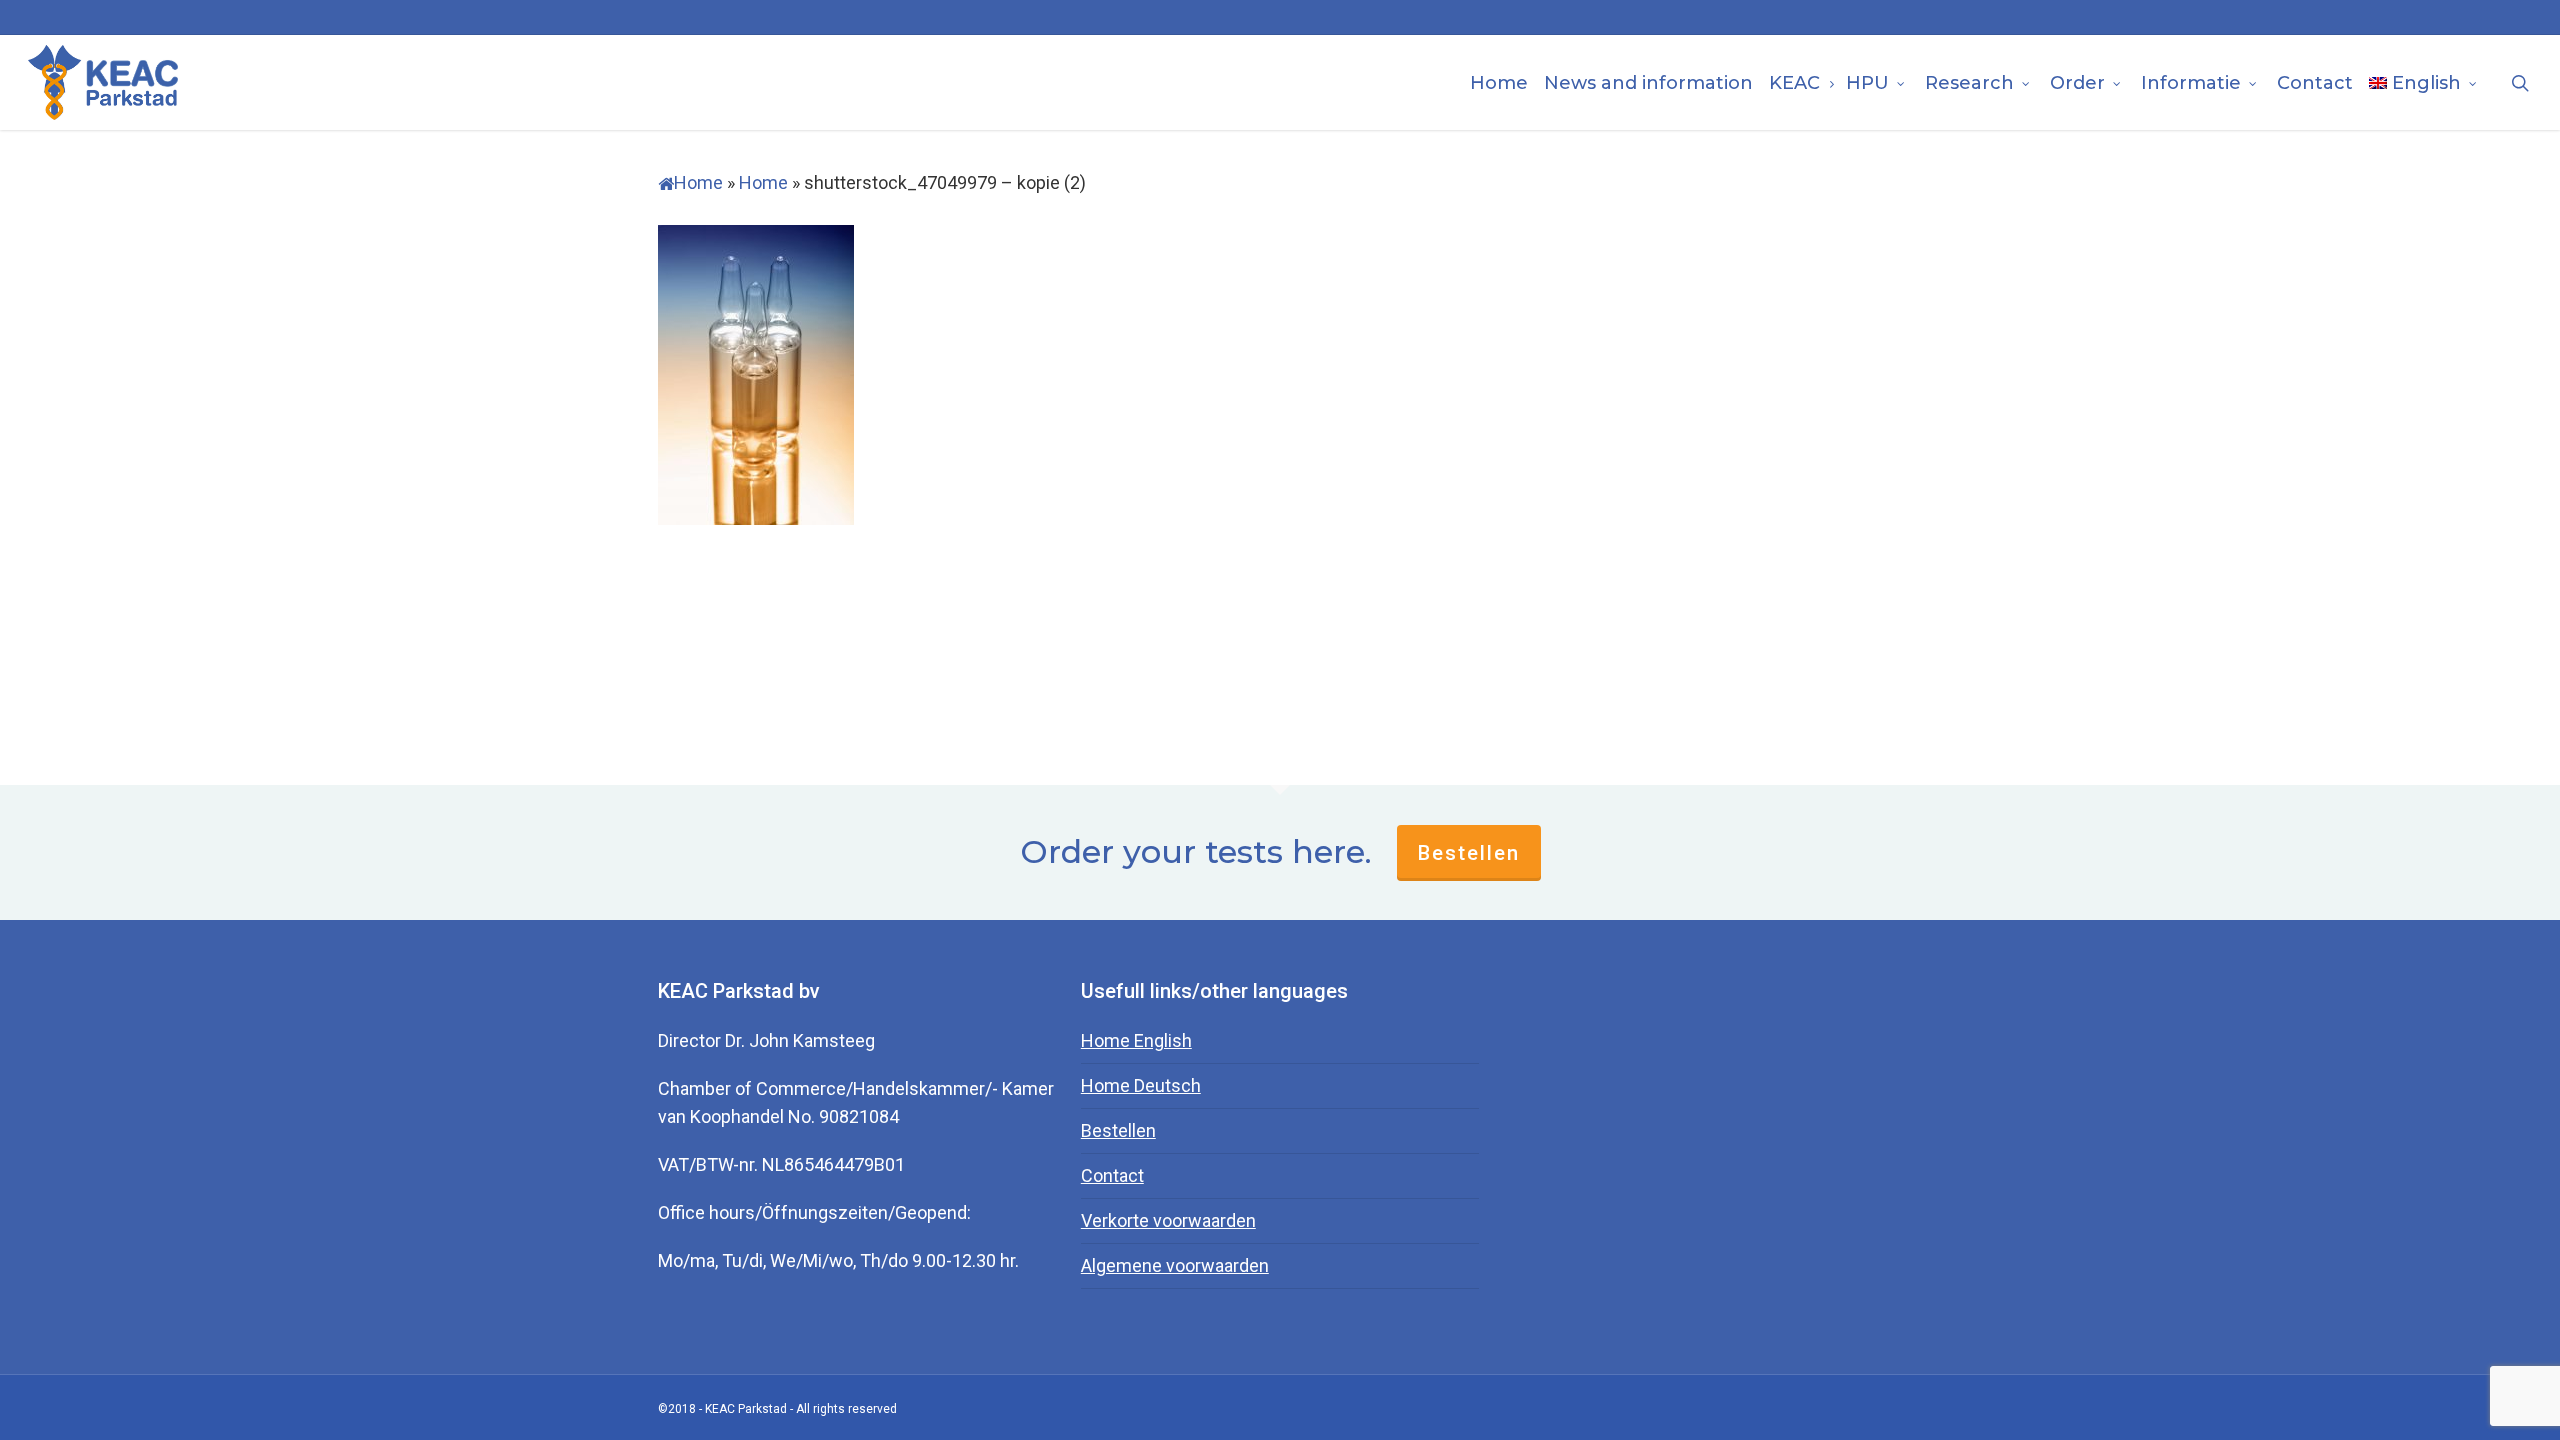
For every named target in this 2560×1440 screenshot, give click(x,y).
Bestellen (1469, 853)
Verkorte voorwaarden (1168, 1220)
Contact (1112, 1175)
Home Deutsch (1141, 1085)
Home (698, 182)
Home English (1136, 1040)
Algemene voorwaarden (1175, 1265)
